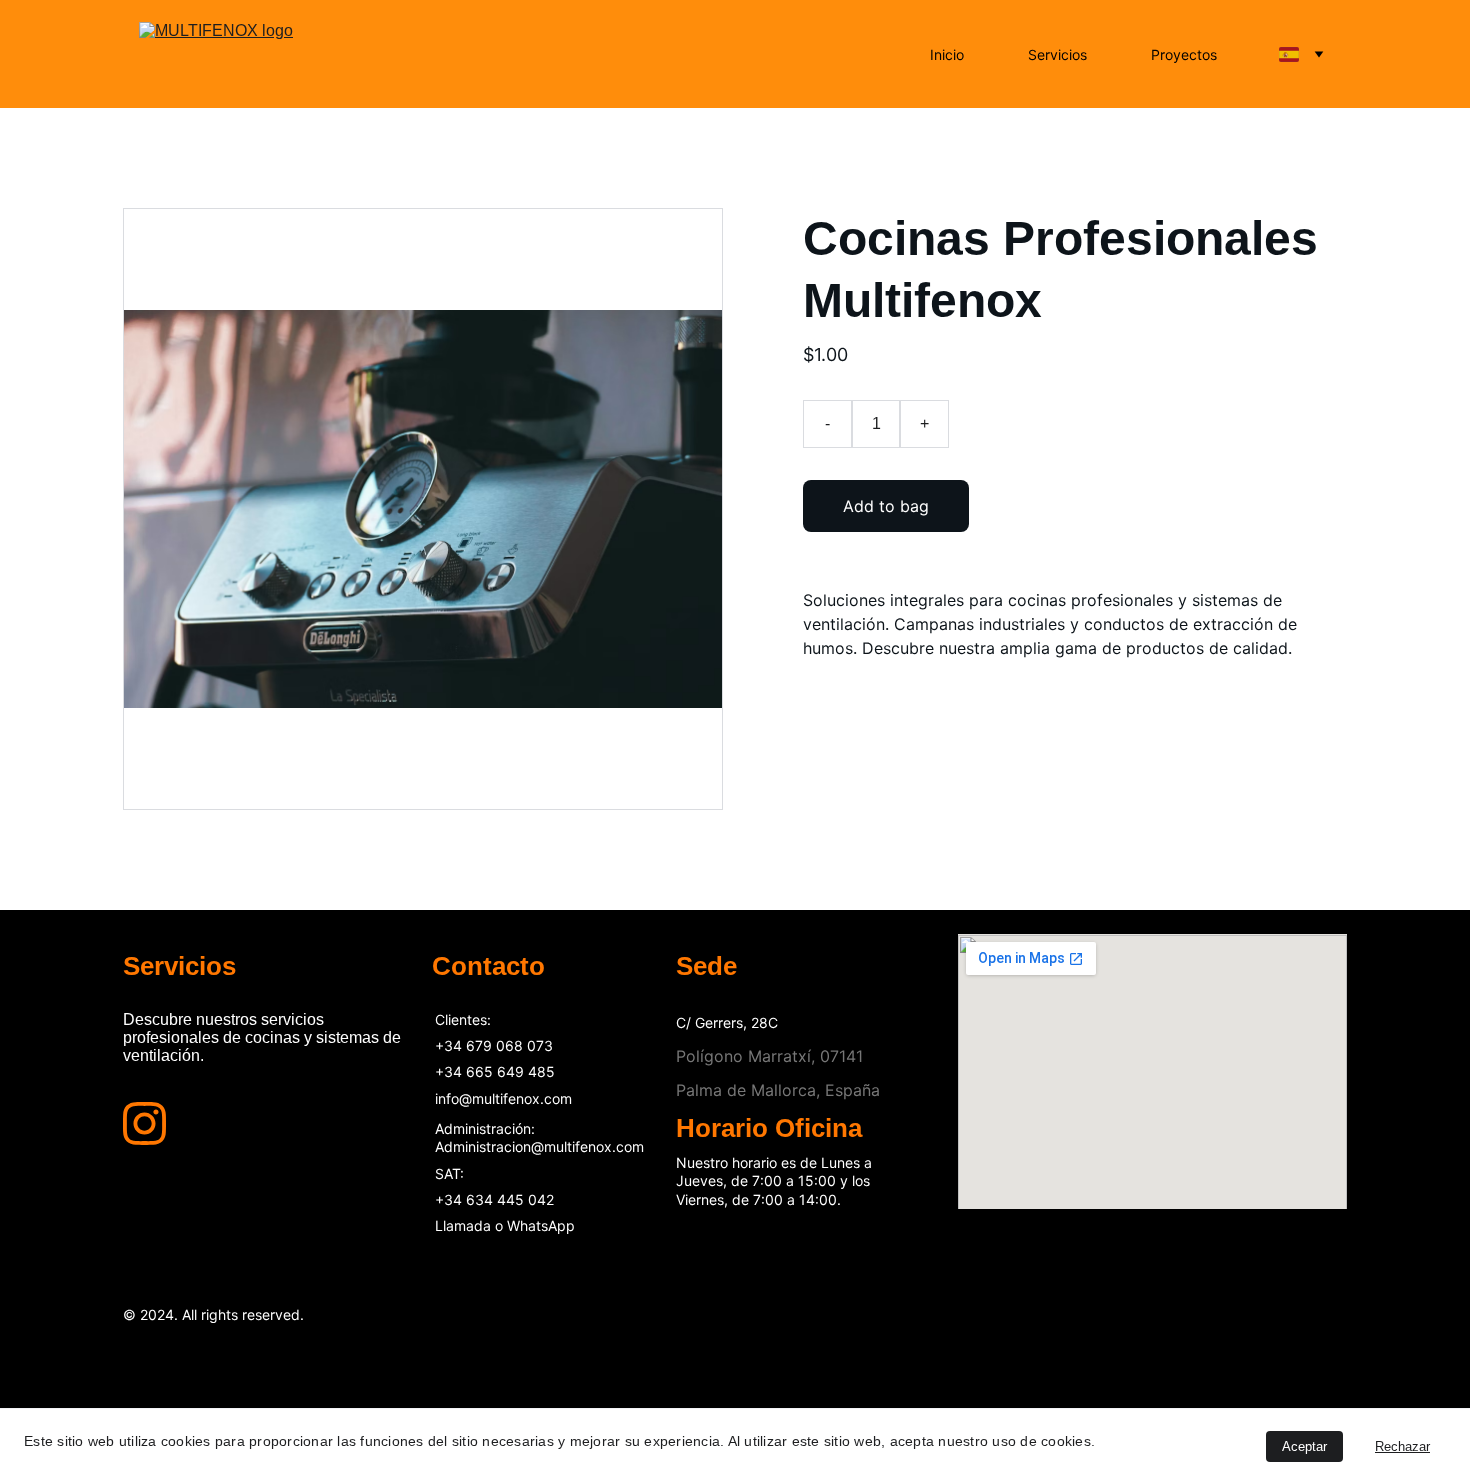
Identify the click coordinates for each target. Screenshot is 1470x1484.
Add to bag (886, 506)
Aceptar (1304, 1446)
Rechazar (1402, 1446)
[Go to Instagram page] (144, 1123)
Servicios (1057, 54)
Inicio (947, 54)
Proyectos (1184, 54)
